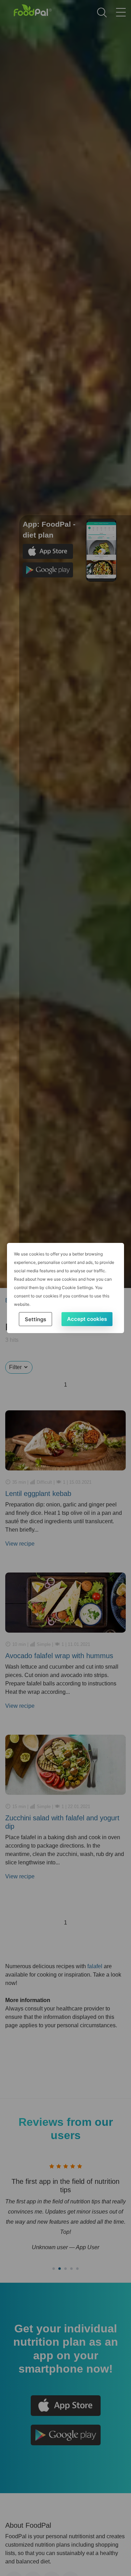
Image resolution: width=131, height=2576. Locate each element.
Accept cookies (87, 1319)
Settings (35, 1319)
